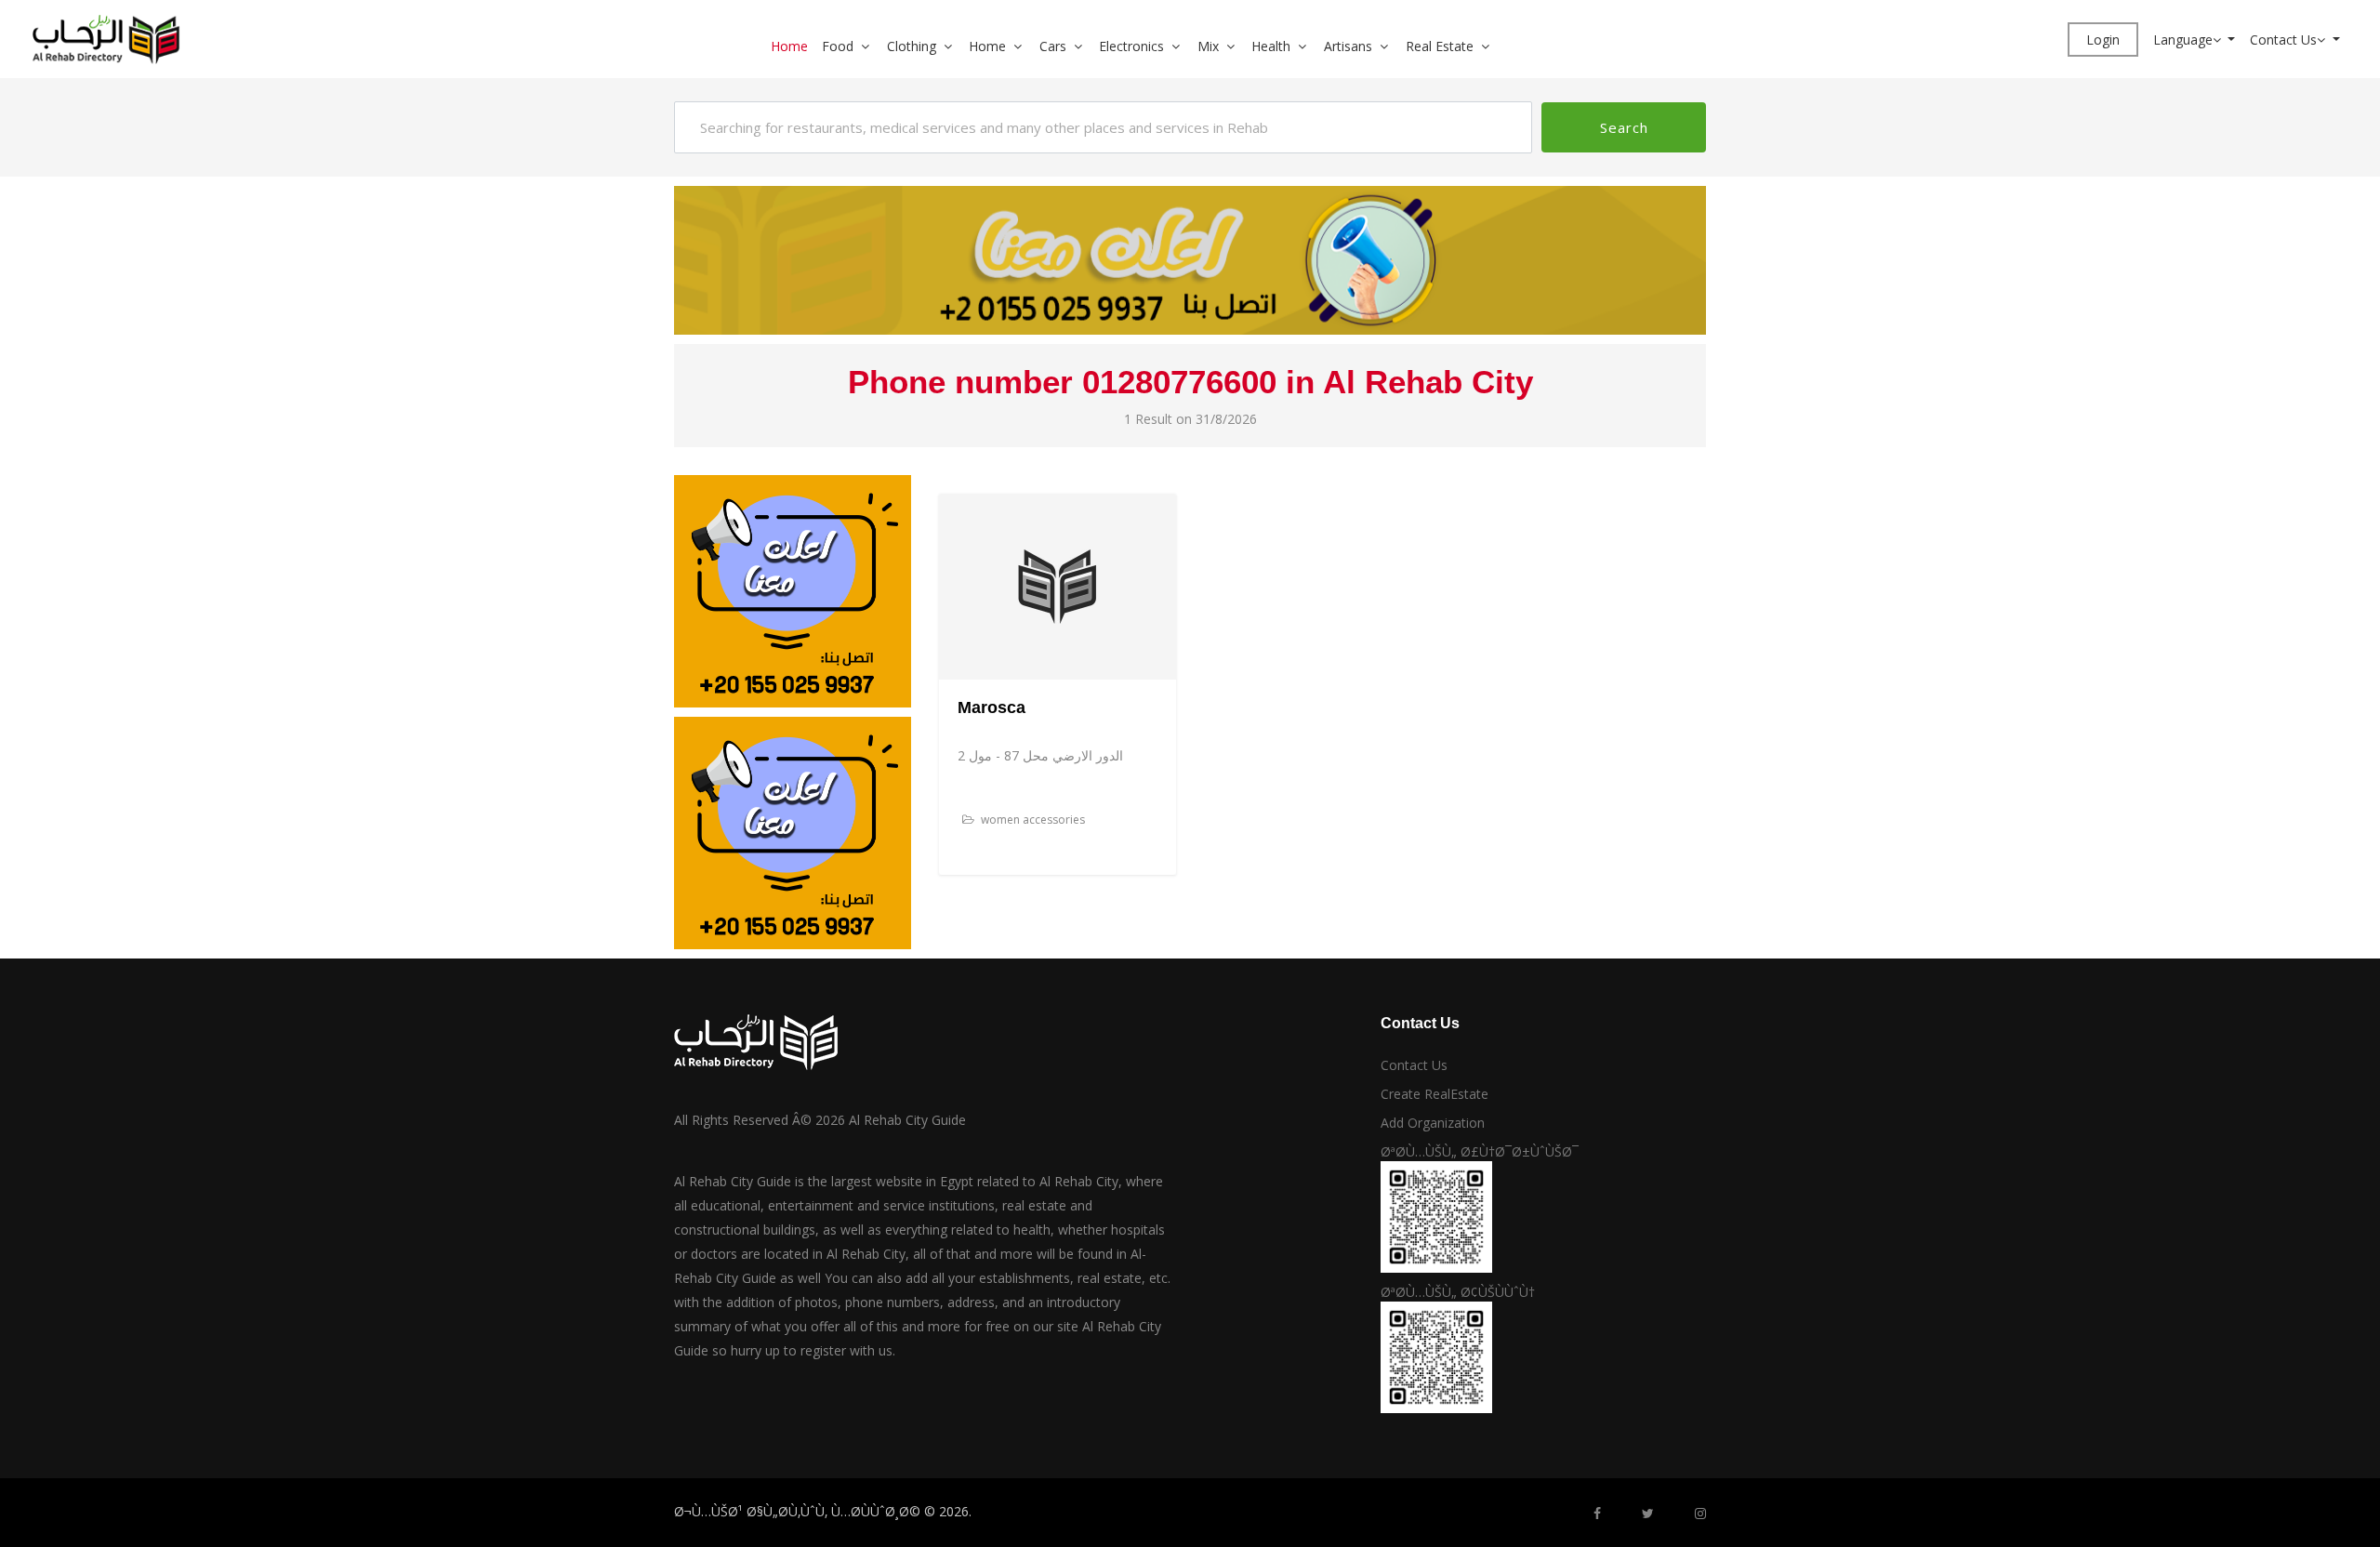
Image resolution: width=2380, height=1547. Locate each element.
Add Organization (1433, 1123)
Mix (1208, 46)
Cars (1053, 46)
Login (2103, 40)
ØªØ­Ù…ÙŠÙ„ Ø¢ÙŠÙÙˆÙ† (1458, 1292)
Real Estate (1440, 46)
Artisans (1348, 46)
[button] (872, 46)
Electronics (1131, 46)
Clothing (912, 46)
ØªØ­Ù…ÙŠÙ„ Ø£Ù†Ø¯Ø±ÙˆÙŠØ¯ (1480, 1151)
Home (789, 46)
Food (838, 46)
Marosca (992, 707)
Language (2183, 40)
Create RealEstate (1435, 1094)
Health (1271, 46)
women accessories (1031, 820)
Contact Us (2283, 40)
